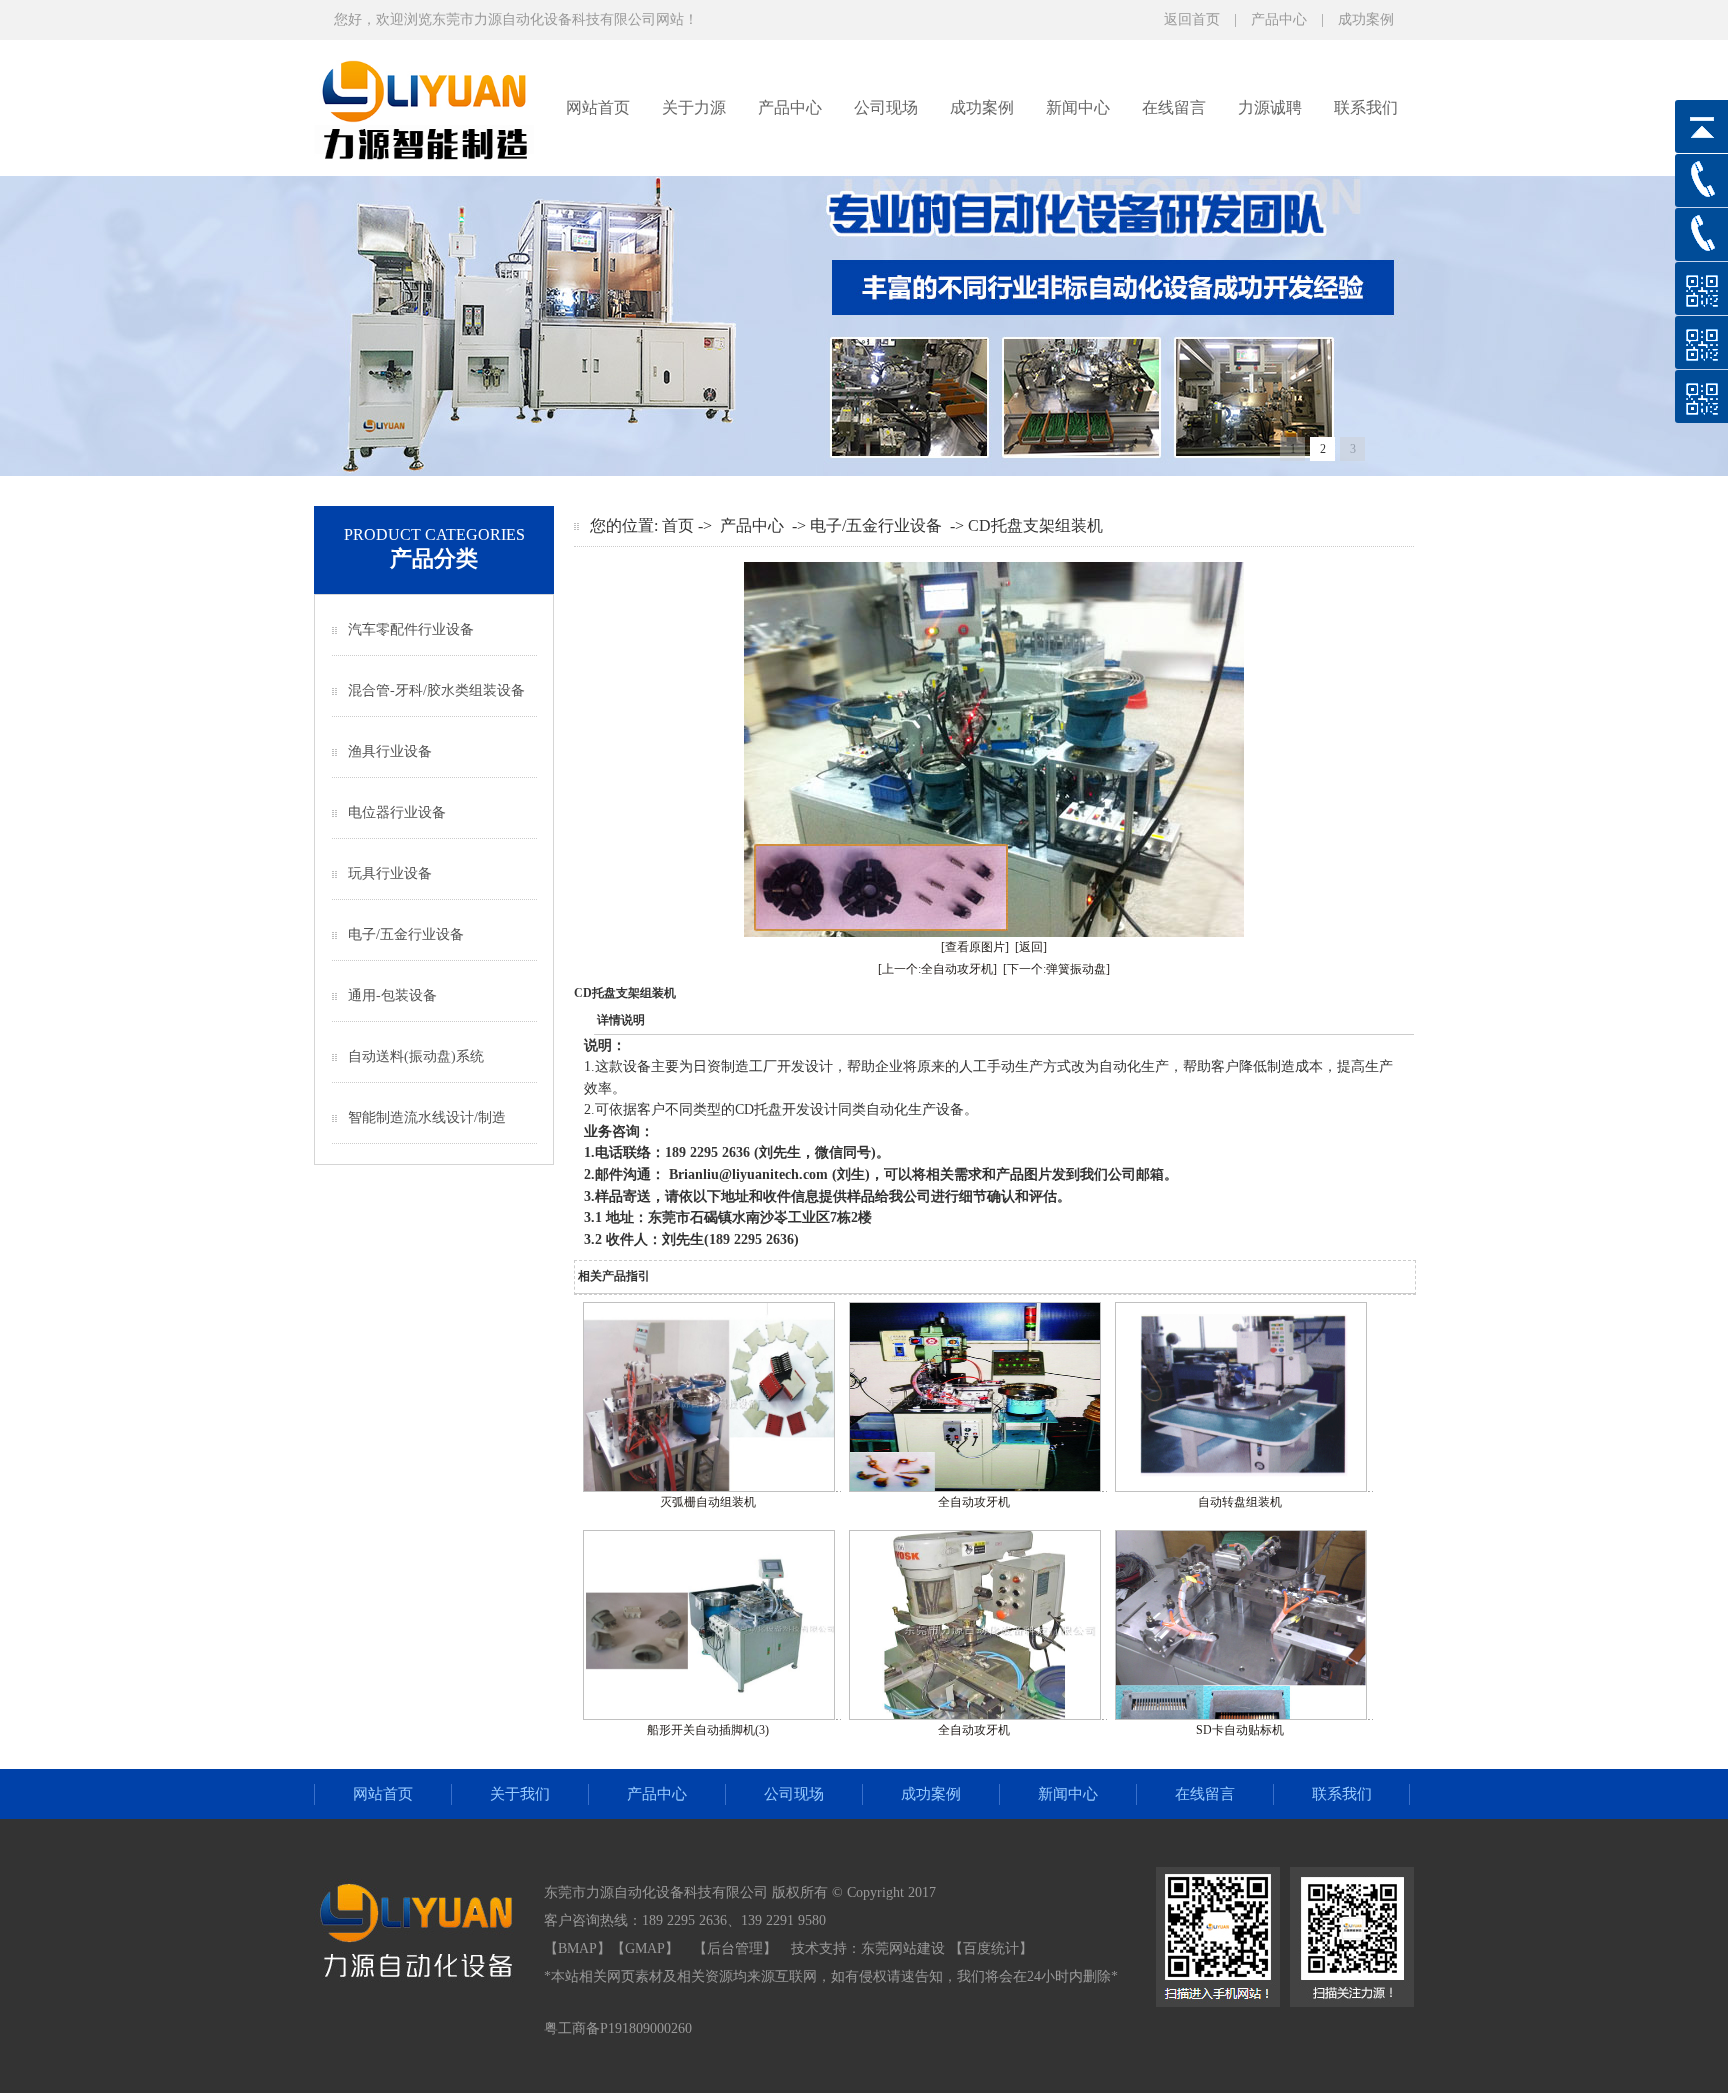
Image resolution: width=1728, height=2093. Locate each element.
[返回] (1031, 947)
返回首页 (1192, 19)
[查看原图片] (975, 947)
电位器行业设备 (397, 812)
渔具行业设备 (390, 751)
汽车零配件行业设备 (411, 629)
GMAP (645, 1948)
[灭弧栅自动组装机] (709, 1488)
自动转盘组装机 (1240, 1502)
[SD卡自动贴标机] (1241, 1716)
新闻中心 (1078, 107)
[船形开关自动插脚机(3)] (709, 1716)
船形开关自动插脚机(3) (708, 1730)
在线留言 (1174, 107)
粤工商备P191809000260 (618, 2028)
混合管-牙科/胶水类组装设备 (436, 690)
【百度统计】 (991, 1948)
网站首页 (598, 107)
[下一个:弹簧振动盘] (1056, 969)
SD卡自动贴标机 (1240, 1730)
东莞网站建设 (903, 1948)
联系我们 (1366, 107)
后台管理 (735, 1948)
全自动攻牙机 (974, 1502)
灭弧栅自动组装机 (708, 1502)
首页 (678, 525)
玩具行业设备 (390, 873)
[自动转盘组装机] (1241, 1488)
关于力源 (694, 107)
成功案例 (1366, 19)
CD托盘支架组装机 (1035, 525)
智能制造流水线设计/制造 (427, 1117)
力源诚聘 (1270, 107)
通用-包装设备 (392, 995)
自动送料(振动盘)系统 (416, 1056)
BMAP (577, 1948)
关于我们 (520, 1794)
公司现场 (886, 107)
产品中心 (1279, 19)
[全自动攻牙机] (975, 1488)
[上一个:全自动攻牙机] (937, 969)
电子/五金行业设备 (406, 934)
